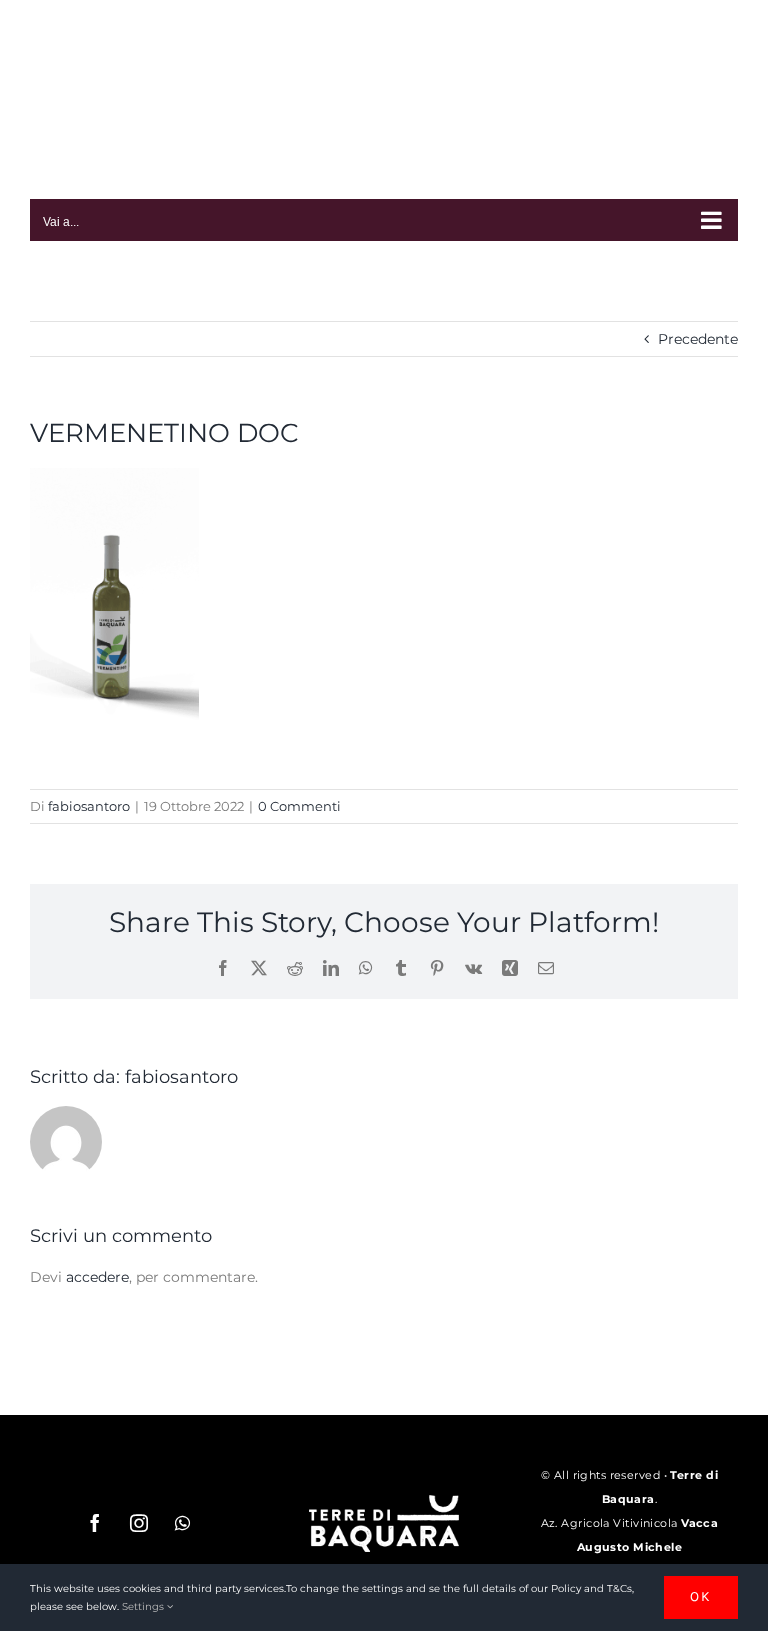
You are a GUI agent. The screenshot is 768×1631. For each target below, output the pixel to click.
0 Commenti (299, 806)
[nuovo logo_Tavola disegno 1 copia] (384, 1502)
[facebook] (95, 1523)
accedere (97, 1277)
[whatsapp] (183, 1523)
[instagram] (139, 1523)
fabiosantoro (89, 806)
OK (701, 1596)
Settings (144, 1606)
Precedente (698, 339)
